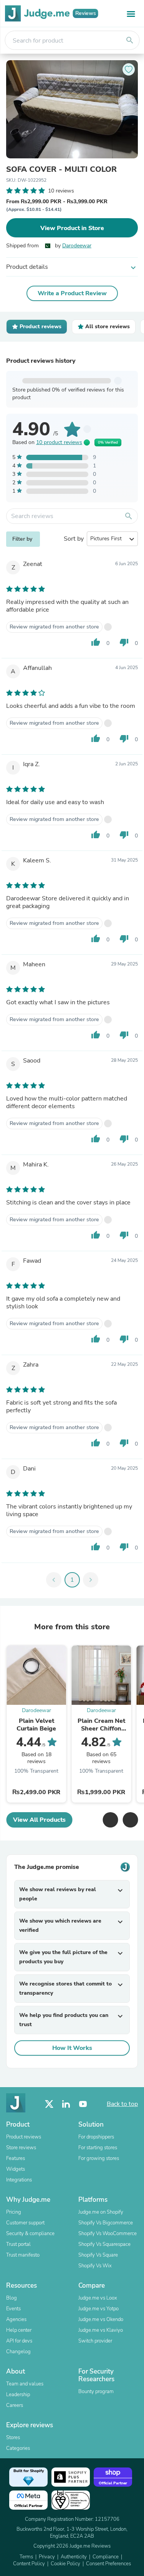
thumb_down (124, 642)
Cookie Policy (65, 2564)
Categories (18, 2448)
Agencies (16, 2319)
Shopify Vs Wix (95, 2266)
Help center (19, 2330)
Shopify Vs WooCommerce (108, 2234)
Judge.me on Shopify (101, 2212)
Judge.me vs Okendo (101, 2319)
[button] (110, 1820)
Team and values (25, 2384)
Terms (26, 2557)
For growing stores (99, 2158)
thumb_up (96, 642)
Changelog (18, 2352)
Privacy (47, 2557)
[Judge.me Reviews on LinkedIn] (66, 2104)
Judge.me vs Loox (98, 2298)
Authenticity (74, 2557)
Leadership (18, 2395)
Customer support (25, 2223)
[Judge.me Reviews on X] (49, 2104)
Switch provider (95, 2341)
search (130, 40)
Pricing (14, 2212)
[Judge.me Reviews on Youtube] (83, 2104)
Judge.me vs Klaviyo (101, 2330)
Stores (13, 2438)
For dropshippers (96, 2137)
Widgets (16, 2169)
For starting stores (98, 2148)
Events (13, 2309)
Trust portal (18, 2244)
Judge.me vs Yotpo (98, 2309)
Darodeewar (77, 246)
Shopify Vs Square (98, 2255)
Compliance (106, 2557)
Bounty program (96, 2392)
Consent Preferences (108, 2564)
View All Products (39, 1820)
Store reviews (21, 2148)
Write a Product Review (72, 293)
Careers (15, 2405)
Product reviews (24, 2137)
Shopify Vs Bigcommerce (106, 2223)
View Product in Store (72, 228)
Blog (12, 2298)
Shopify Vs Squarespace (104, 2244)
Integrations (19, 2180)
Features (16, 2158)
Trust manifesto (23, 2255)
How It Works (72, 2048)
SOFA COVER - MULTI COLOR (61, 169)
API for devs (19, 2341)
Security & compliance (30, 2234)
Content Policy (29, 2564)
